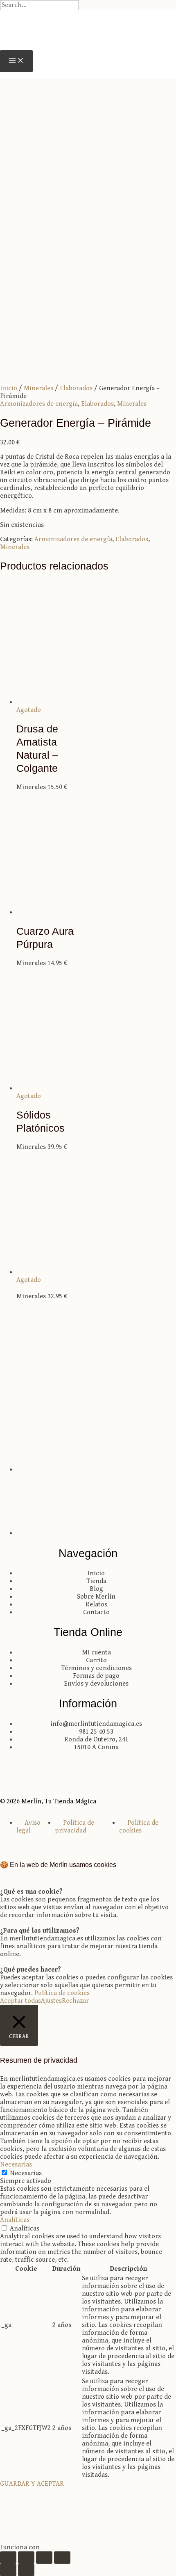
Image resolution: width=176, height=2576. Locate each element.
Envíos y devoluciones (96, 1684)
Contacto (96, 1612)
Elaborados (76, 388)
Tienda (96, 1581)
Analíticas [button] (15, 2220)
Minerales (38, 388)
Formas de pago (96, 1676)
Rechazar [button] (75, 2001)
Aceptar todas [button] (20, 2001)
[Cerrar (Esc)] (62, 2558)
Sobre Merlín (96, 1597)
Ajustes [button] (51, 2001)
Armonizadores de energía (39, 404)
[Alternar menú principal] (16, 61)
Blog (96, 1589)
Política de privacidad (74, 1827)
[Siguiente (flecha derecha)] (26, 2570)
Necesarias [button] (16, 2165)
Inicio (9, 388)
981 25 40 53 (96, 1732)
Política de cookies (139, 1827)
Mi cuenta (96, 1653)
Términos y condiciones (96, 1668)
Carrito (96, 1660)
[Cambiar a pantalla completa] (26, 2558)
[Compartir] (44, 2558)
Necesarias (26, 2173)
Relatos (96, 1605)
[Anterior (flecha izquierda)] (8, 2570)
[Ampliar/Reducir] (8, 2558)
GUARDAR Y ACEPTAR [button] (32, 2484)
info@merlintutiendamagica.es (96, 1724)
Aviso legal (28, 1827)
